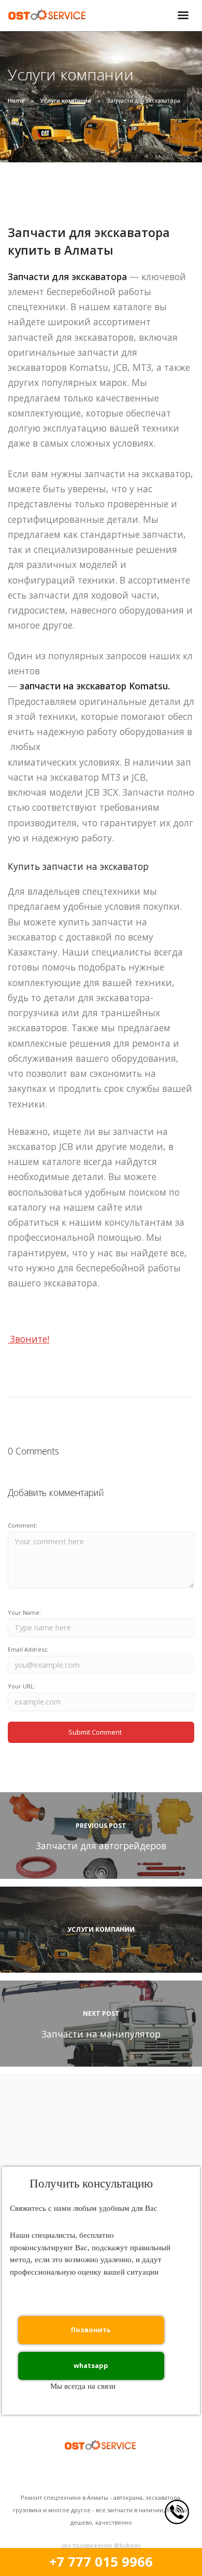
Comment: (23, 1525)
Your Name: (24, 1612)
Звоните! (28, 1339)
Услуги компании (66, 100)
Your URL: (21, 1686)
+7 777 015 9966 (101, 2562)
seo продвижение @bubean (101, 2545)
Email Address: (28, 1649)
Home (16, 100)
